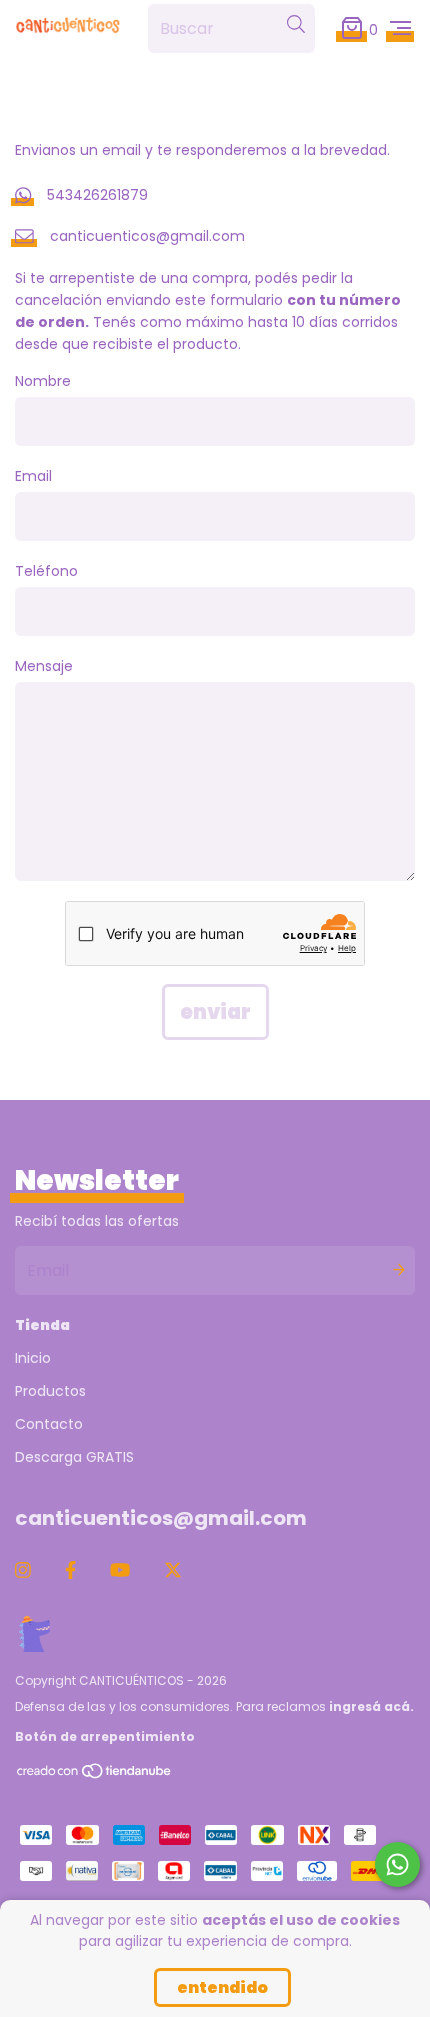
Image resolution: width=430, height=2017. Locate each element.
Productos (50, 1391)
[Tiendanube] (95, 1775)
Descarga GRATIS (74, 1457)
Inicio (33, 1358)
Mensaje (44, 666)
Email (33, 476)
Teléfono (46, 571)
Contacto (49, 1424)
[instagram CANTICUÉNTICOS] (23, 1570)
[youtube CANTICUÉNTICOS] (120, 1570)
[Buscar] (296, 25)
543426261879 (97, 195)
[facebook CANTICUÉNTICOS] (70, 1570)
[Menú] (400, 28)
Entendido (222, 1987)
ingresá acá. (371, 1706)
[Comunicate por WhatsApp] (397, 1864)
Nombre (43, 381)
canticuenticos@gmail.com (147, 236)
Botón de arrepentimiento (105, 1736)
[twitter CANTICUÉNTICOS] (173, 1570)
